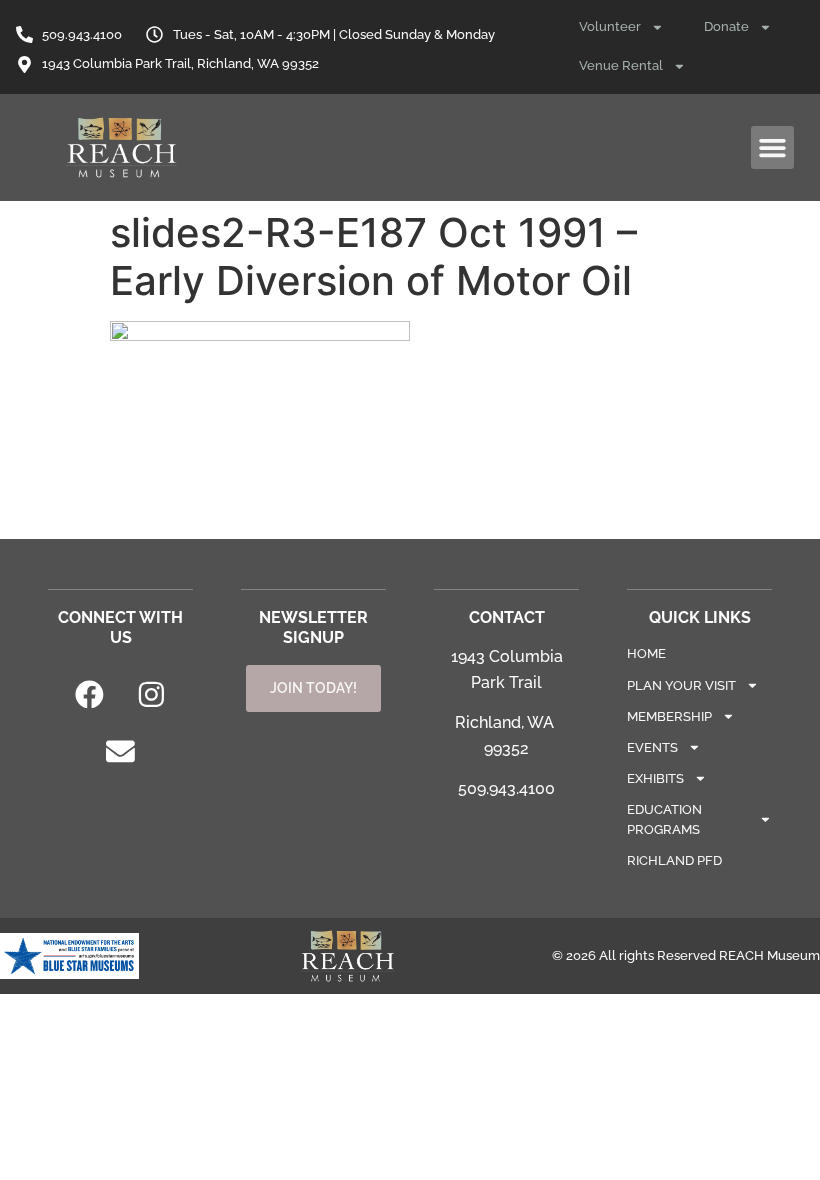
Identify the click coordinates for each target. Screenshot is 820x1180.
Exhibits (655, 778)
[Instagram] (152, 694)
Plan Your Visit (681, 685)
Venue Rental (621, 65)
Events (652, 747)
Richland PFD (674, 860)
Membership (669, 716)
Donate (726, 26)
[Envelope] (121, 752)
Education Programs (664, 819)
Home (646, 653)
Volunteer (610, 26)
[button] (773, 148)
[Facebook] (89, 694)
